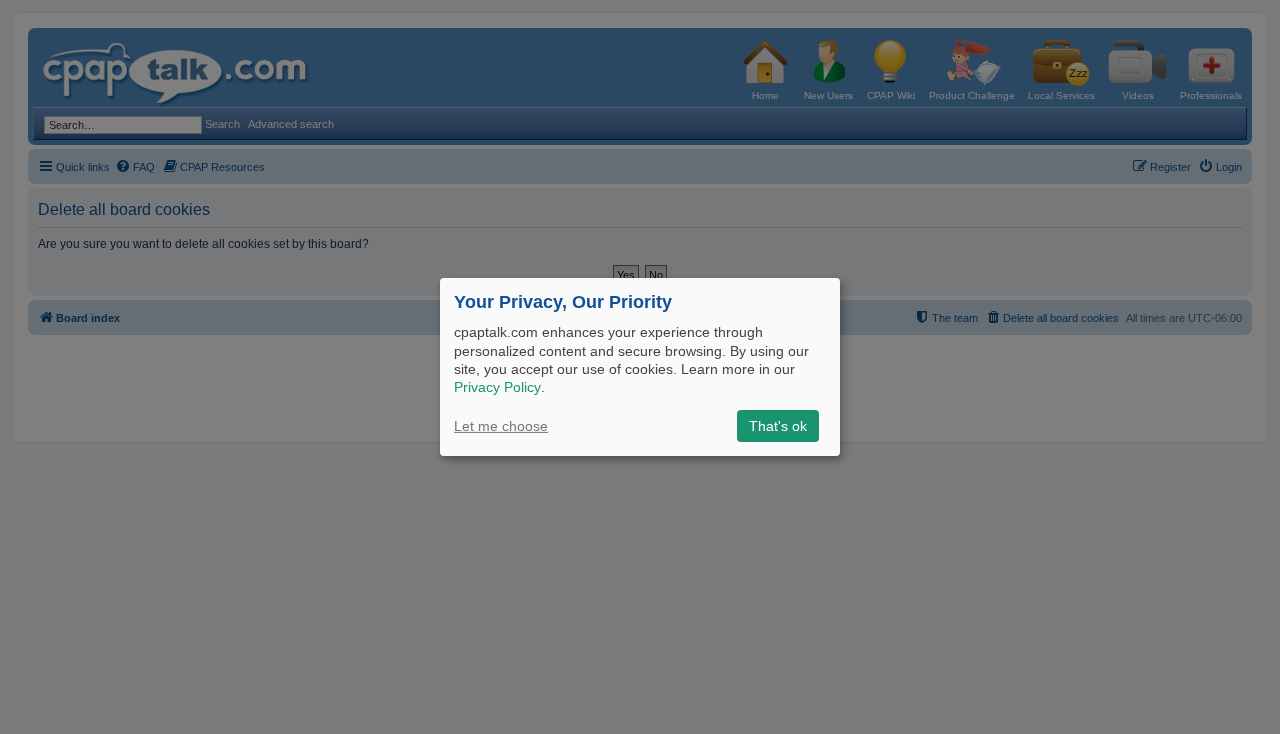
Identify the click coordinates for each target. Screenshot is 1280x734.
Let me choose (501, 426)
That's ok (778, 426)
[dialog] (640, 367)
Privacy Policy (497, 387)
